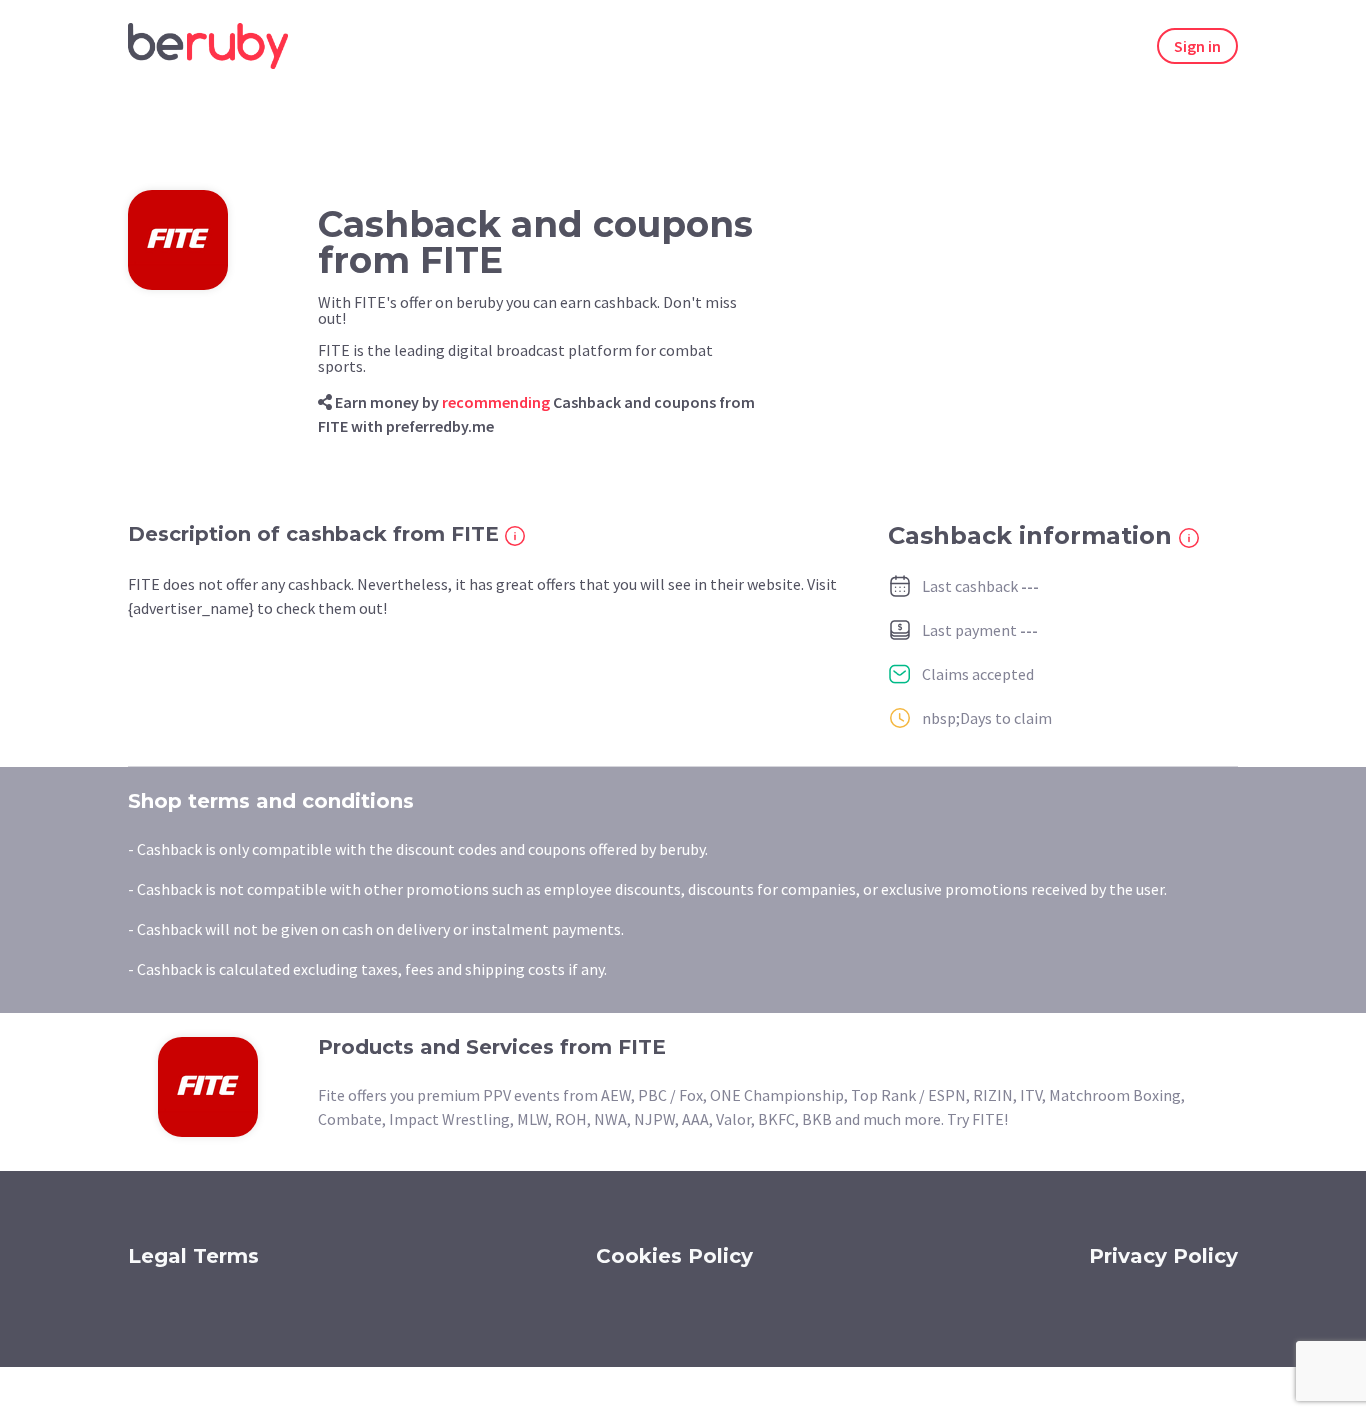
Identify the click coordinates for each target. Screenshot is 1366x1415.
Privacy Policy (1163, 1256)
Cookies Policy (674, 1256)
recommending (496, 402)
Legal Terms (193, 1256)
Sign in (1197, 46)
